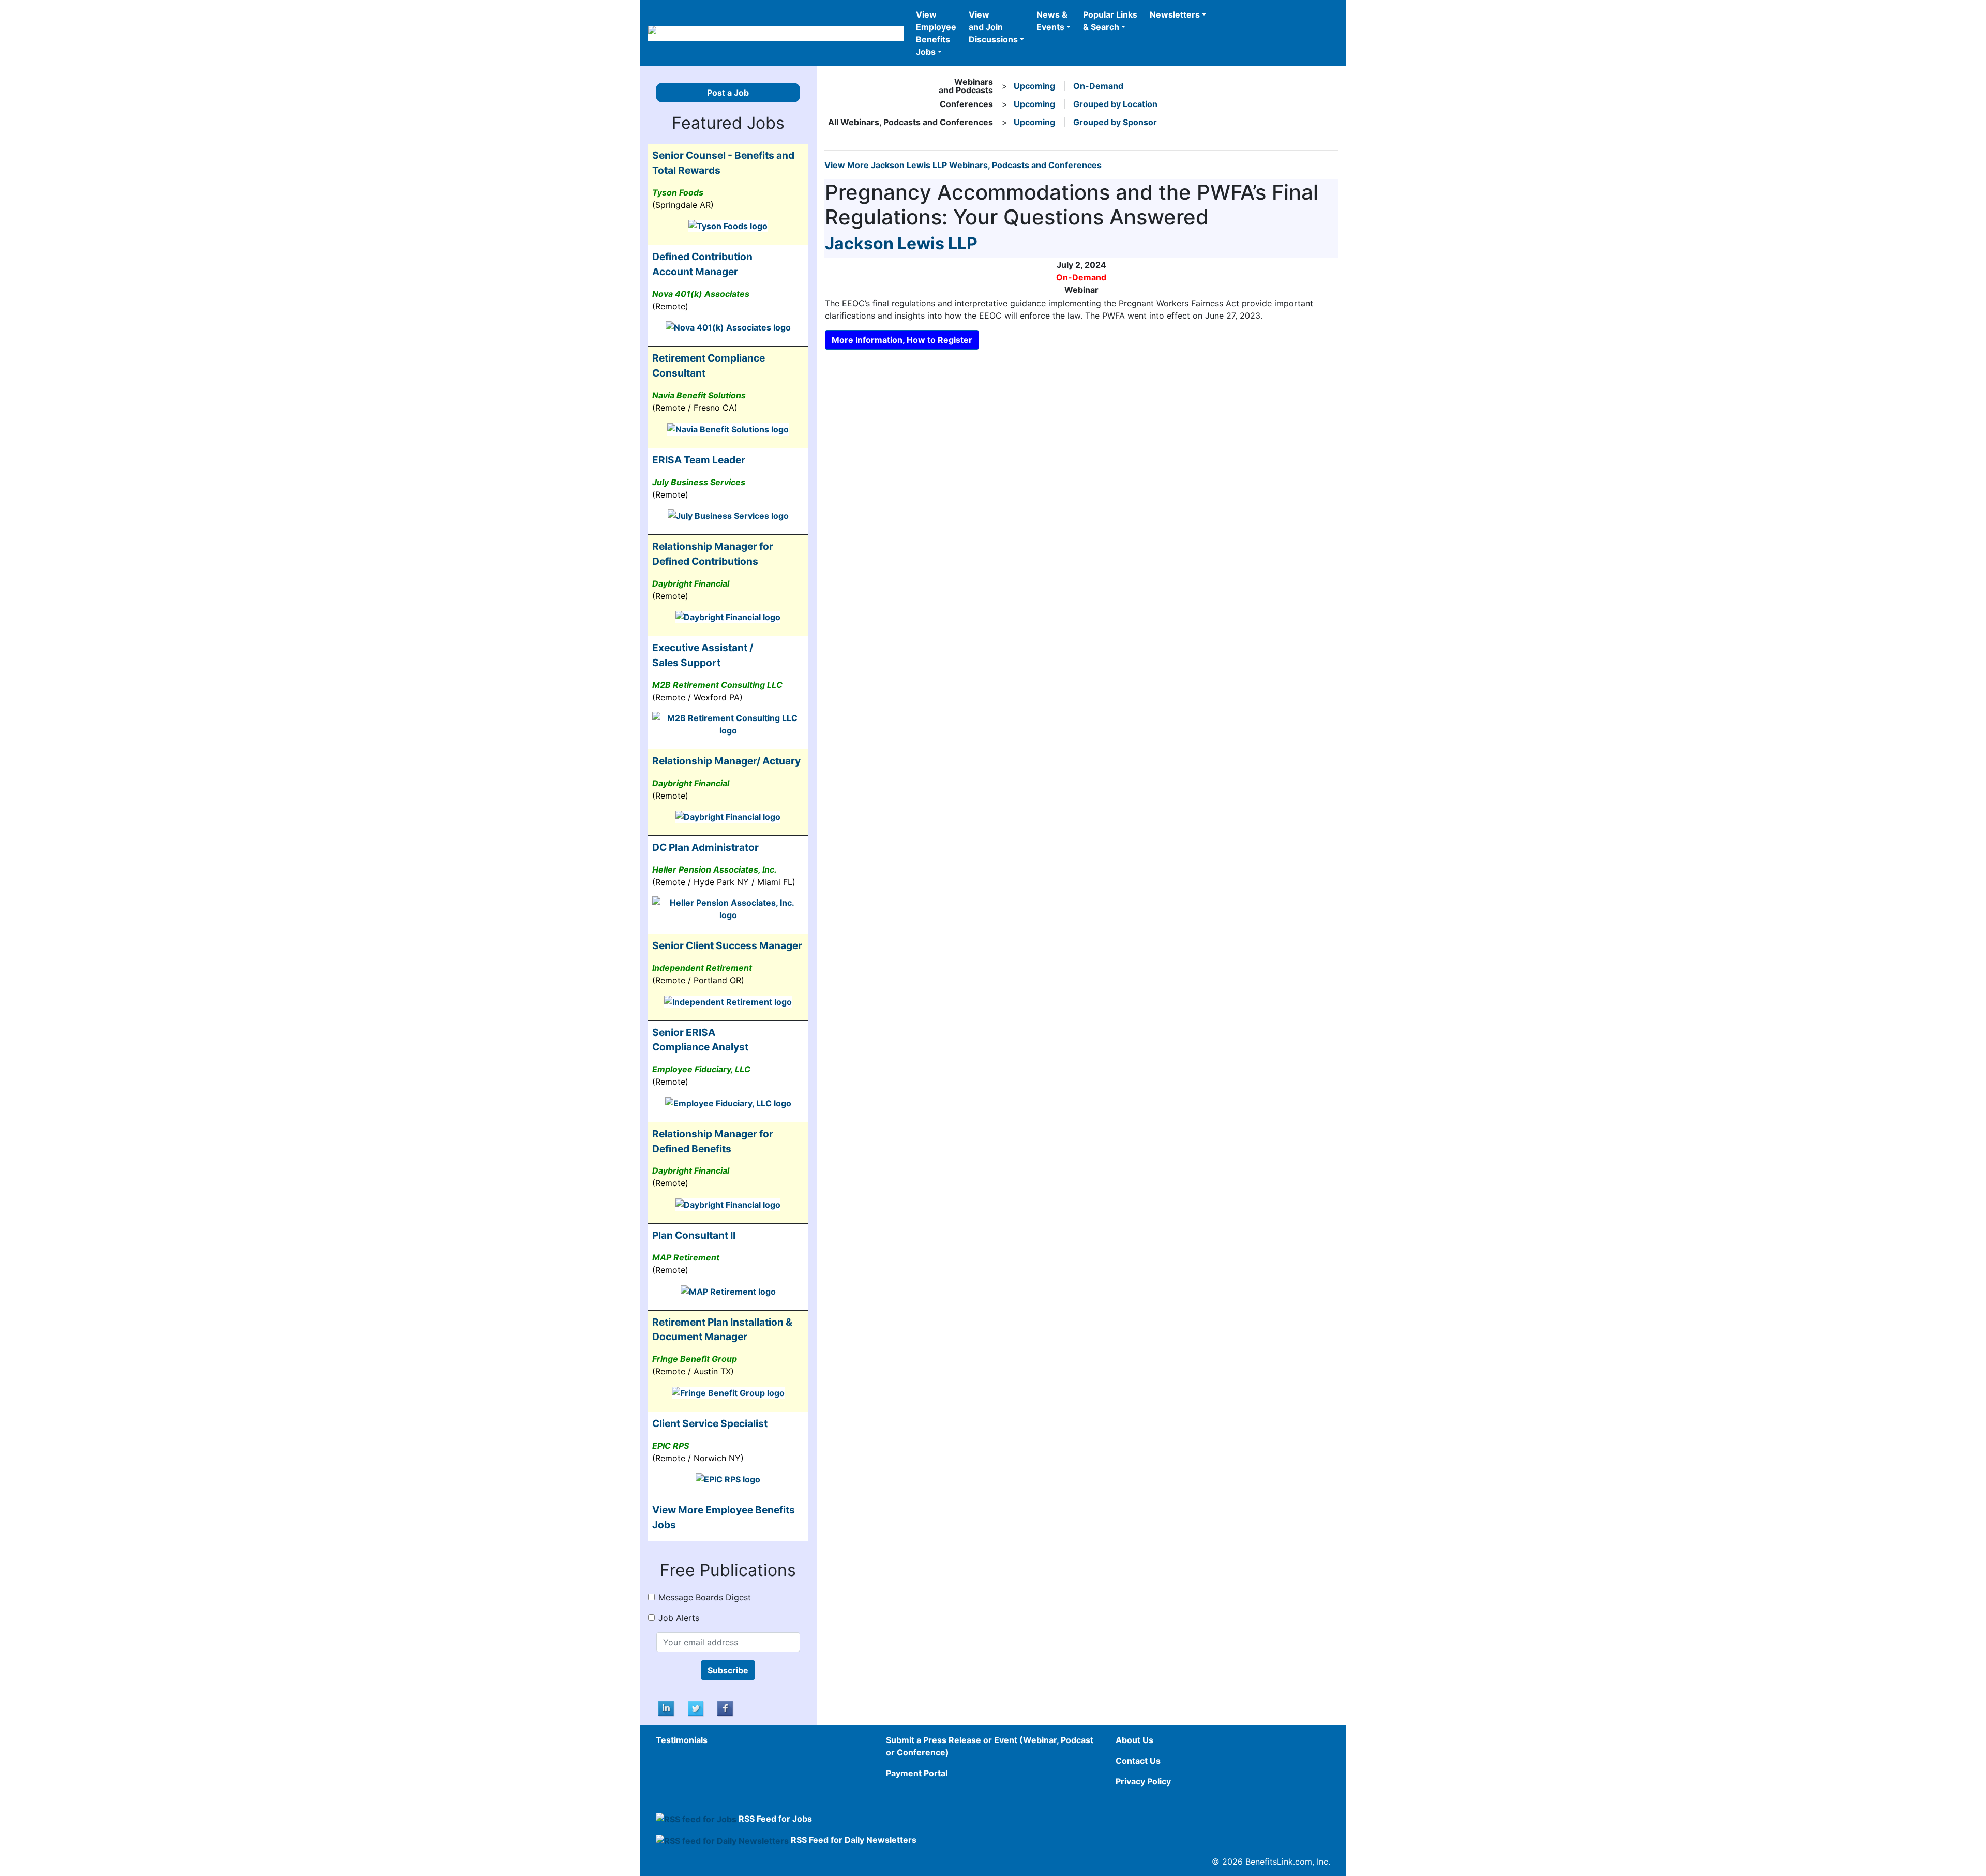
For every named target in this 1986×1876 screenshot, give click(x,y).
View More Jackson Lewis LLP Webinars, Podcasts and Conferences (963, 165)
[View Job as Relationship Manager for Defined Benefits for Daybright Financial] (728, 1204)
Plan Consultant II (694, 1235)
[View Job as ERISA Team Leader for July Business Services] (728, 515)
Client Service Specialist (710, 1423)
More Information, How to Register (902, 340)
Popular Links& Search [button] (1110, 21)
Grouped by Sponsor (1115, 122)
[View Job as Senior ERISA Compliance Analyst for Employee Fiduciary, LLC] (728, 1102)
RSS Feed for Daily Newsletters (854, 1840)
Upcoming (1034, 86)
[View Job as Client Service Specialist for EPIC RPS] (728, 1479)
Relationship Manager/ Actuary (726, 761)
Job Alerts (679, 1618)
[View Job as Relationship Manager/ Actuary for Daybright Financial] (728, 816)
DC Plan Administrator (705, 847)
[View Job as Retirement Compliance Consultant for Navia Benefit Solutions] (728, 428)
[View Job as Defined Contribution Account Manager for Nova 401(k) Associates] (728, 327)
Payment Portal (917, 1773)
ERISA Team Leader (699, 460)
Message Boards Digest (705, 1597)
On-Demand (1098, 86)
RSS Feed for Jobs (775, 1819)
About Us (1134, 1740)
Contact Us (1138, 1761)
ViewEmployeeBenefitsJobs (936, 33)
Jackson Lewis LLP (901, 243)
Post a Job (728, 93)
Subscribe (728, 1670)
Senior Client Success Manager (727, 945)
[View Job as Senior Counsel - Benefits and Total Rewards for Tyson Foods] (728, 226)
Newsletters (1175, 14)
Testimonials (682, 1740)
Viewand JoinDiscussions (993, 27)
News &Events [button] (1052, 21)
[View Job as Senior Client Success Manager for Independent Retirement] (728, 1001)
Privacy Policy (1143, 1781)
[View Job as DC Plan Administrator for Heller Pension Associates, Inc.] (728, 908)
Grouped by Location (1115, 104)
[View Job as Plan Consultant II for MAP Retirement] (728, 1290)
